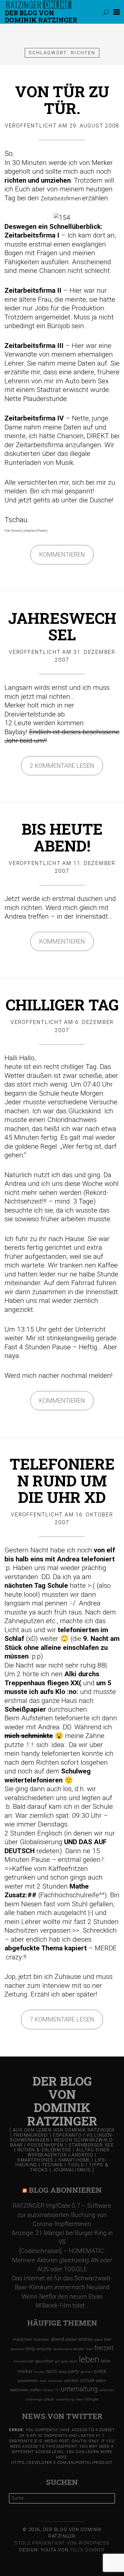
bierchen (17, 2349)
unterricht (107, 2390)
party (74, 2371)
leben (89, 2359)
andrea (85, 2339)
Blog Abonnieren (65, 2190)
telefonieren (19, 2390)
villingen (92, 2399)
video (79, 2399)
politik (100, 2371)
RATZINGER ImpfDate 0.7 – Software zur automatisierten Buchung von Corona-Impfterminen (62, 2215)
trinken (48, 2390)
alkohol (71, 2340)
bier (108, 2339)
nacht (51, 2371)
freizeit (104, 2348)
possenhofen (28, 2381)
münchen (41, 2340)
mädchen (23, 2339)
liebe (106, 2361)
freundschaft (24, 2361)
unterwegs (34, 2399)
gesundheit (44, 2361)
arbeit (98, 2340)
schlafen (71, 2381)
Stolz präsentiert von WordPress (62, 2543)
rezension (55, 2381)
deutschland (63, 2349)
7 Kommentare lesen (62, 2019)
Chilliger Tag (62, 1005)
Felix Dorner (87, 2550)
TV (57, 2390)
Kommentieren (62, 555)
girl (57, 2361)
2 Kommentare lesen (62, 766)
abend (57, 2339)
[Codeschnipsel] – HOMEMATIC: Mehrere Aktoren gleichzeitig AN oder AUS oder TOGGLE (62, 2260)
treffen (36, 2390)
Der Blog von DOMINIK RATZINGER (41, 16)
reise (43, 2381)
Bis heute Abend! (62, 837)
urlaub (49, 2399)
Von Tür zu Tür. (62, 100)
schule (87, 2380)
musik (39, 2372)
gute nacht (69, 2361)
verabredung (65, 2399)
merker (25, 2371)
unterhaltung (79, 2389)
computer (44, 2349)
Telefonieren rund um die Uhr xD (62, 1480)
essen (79, 2349)
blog (30, 2349)
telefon (101, 2381)
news (63, 2372)
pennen (87, 2372)
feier (89, 2349)
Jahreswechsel (62, 626)
